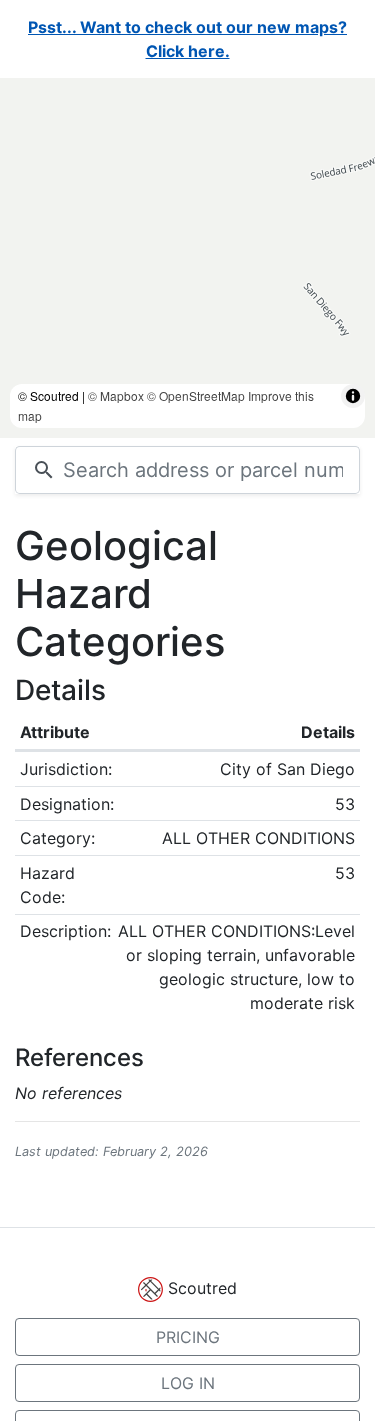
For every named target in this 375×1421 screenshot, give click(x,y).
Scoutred (202, 1288)
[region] (187, 258)
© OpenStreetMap (196, 395)
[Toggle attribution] (353, 396)
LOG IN (188, 1383)
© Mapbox (116, 395)
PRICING (188, 1337)
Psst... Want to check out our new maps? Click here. (187, 39)
